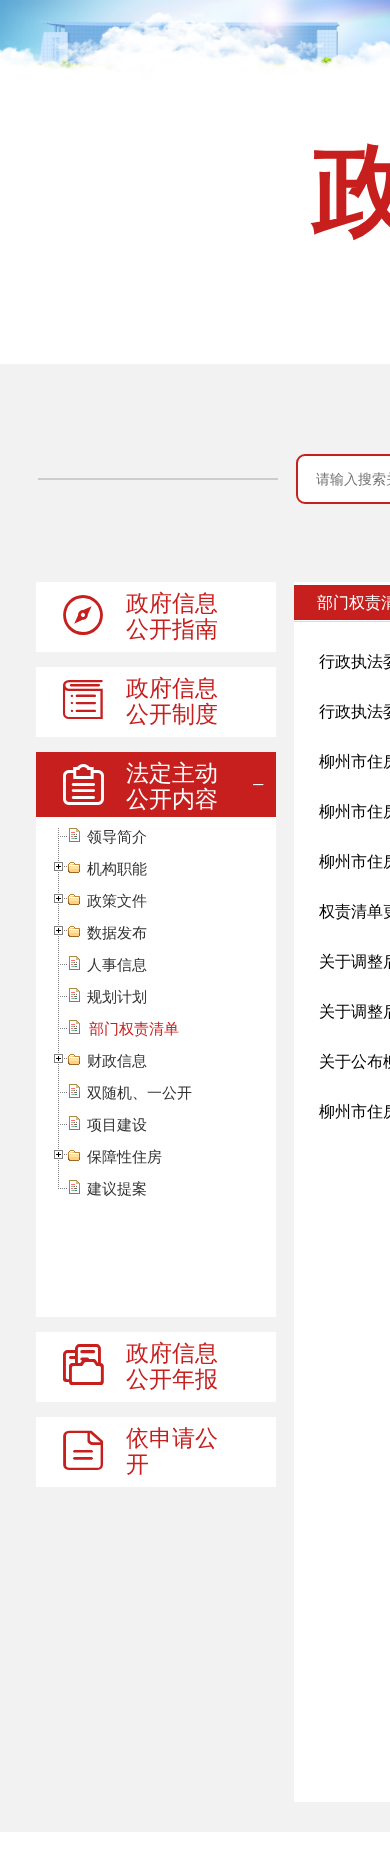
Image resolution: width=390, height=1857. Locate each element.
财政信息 (117, 1060)
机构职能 (117, 868)
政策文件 (117, 900)
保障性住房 (124, 1156)
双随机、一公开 (139, 1092)
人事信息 (117, 964)
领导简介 (117, 836)
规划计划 (117, 996)
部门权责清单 (134, 1028)
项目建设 (117, 1124)
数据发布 (117, 932)
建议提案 (117, 1188)
